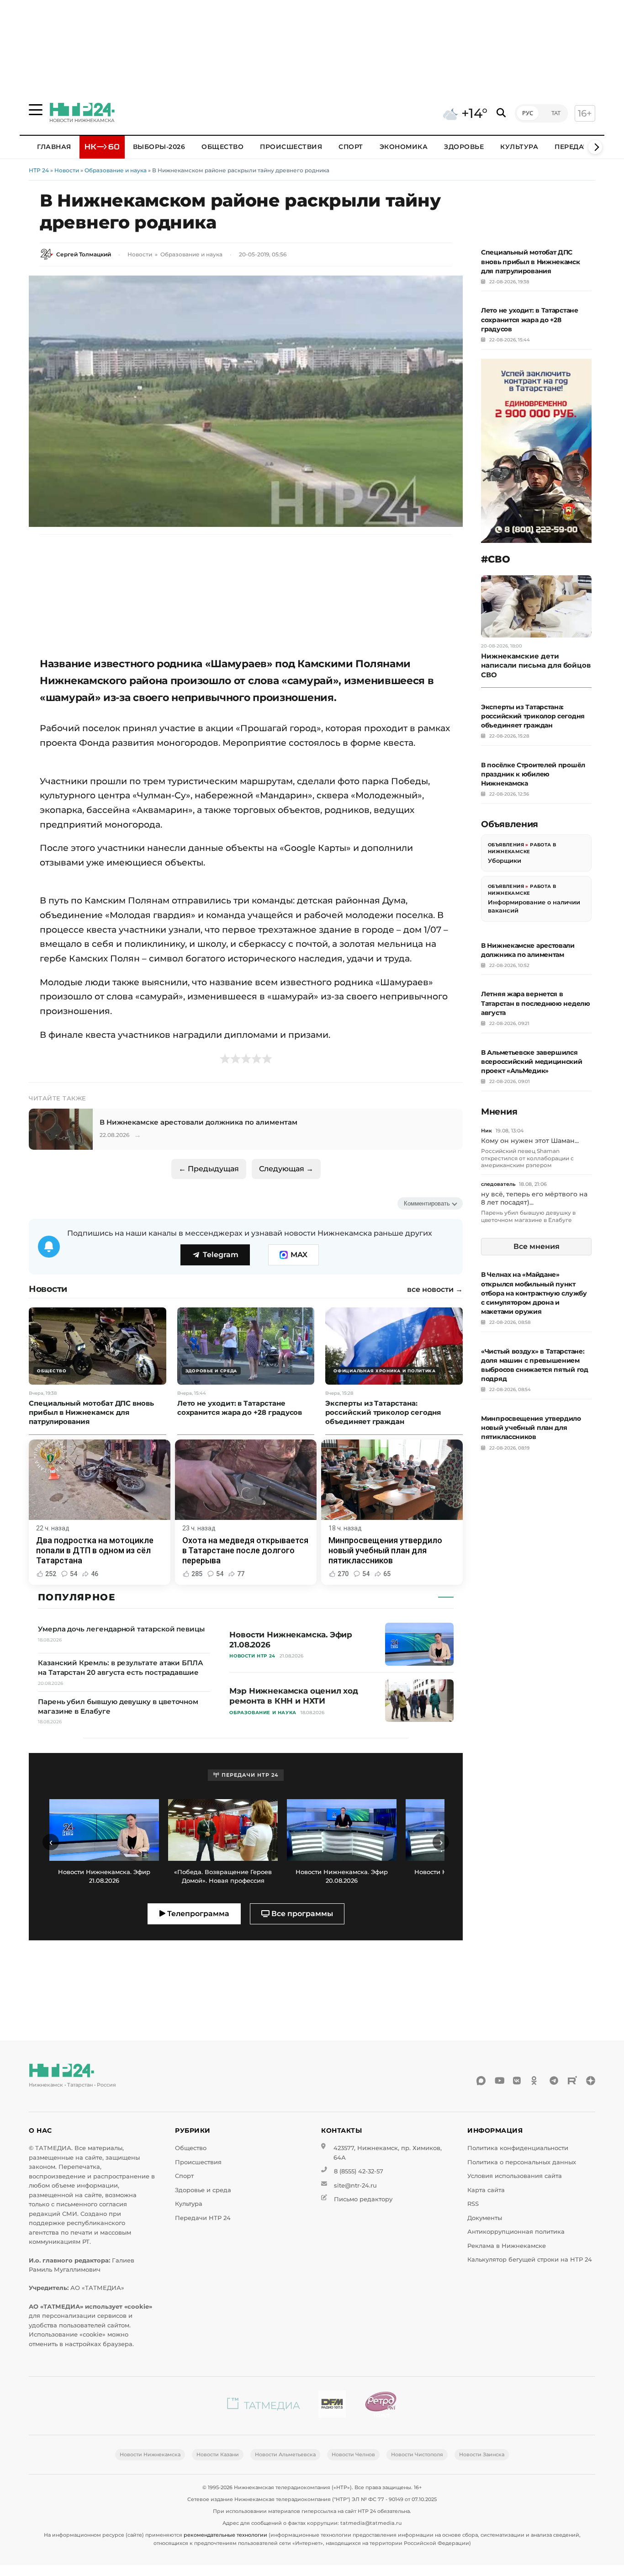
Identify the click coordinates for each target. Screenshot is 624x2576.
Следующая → (286, 1169)
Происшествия (291, 147)
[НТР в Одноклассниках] (536, 2081)
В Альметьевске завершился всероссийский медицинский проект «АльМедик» (532, 1062)
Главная (54, 147)
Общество (222, 147)
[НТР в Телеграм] (554, 2081)
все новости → (435, 1290)
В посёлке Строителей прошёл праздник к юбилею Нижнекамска (533, 774)
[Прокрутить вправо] (595, 147)
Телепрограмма (197, 1914)
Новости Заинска (482, 2454)
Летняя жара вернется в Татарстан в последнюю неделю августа (536, 1003)
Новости (67, 170)
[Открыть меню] (36, 110)
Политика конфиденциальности (518, 2148)
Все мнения (537, 1246)
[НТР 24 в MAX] (481, 2081)
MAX (299, 1255)
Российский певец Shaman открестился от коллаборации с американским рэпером (527, 1158)
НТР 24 (39, 170)
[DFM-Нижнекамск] (332, 2406)
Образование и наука (116, 170)
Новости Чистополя (417, 2454)
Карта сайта (486, 2190)
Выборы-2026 (159, 147)
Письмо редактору (363, 2199)
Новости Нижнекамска (150, 2454)
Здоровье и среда (203, 2190)
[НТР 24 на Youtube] (499, 2081)
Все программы (301, 1914)
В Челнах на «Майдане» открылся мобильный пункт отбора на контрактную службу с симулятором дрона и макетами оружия (534, 1293)
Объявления (506, 845)
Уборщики (505, 860)
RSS (473, 2204)
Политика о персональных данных (522, 2162)
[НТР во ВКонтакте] (518, 2081)
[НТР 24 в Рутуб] (572, 2081)
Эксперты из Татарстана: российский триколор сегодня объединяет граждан (533, 716)
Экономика (404, 147)
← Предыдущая (209, 1169)
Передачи (574, 147)
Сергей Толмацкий (84, 254)
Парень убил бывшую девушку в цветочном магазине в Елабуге (528, 1216)
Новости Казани (218, 2454)
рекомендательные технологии (225, 2535)
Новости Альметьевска (285, 2454)
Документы (485, 2218)
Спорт (351, 147)
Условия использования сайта (515, 2176)
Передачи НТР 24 (203, 2218)
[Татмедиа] (264, 2406)
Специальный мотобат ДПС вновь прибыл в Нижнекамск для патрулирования (531, 261)
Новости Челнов (353, 2454)
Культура (519, 147)
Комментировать (427, 1203)
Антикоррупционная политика (516, 2232)
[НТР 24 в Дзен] (591, 2081)
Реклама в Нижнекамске (507, 2246)
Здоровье (464, 147)
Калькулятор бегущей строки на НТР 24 (530, 2260)
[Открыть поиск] (501, 113)
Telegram (221, 1255)
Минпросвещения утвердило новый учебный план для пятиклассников (531, 1428)
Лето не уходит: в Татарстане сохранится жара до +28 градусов (530, 319)
